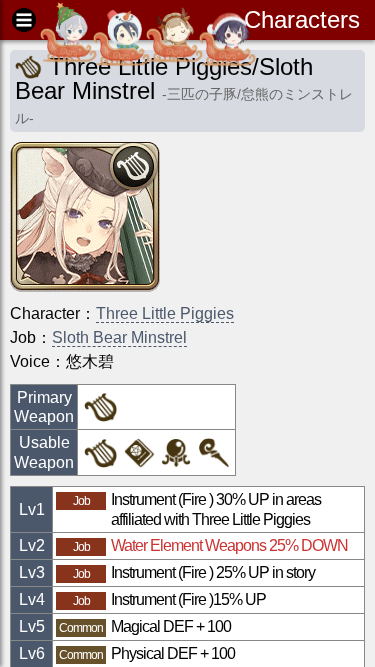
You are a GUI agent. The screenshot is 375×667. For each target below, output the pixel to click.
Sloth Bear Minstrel (119, 337)
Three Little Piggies (165, 313)
